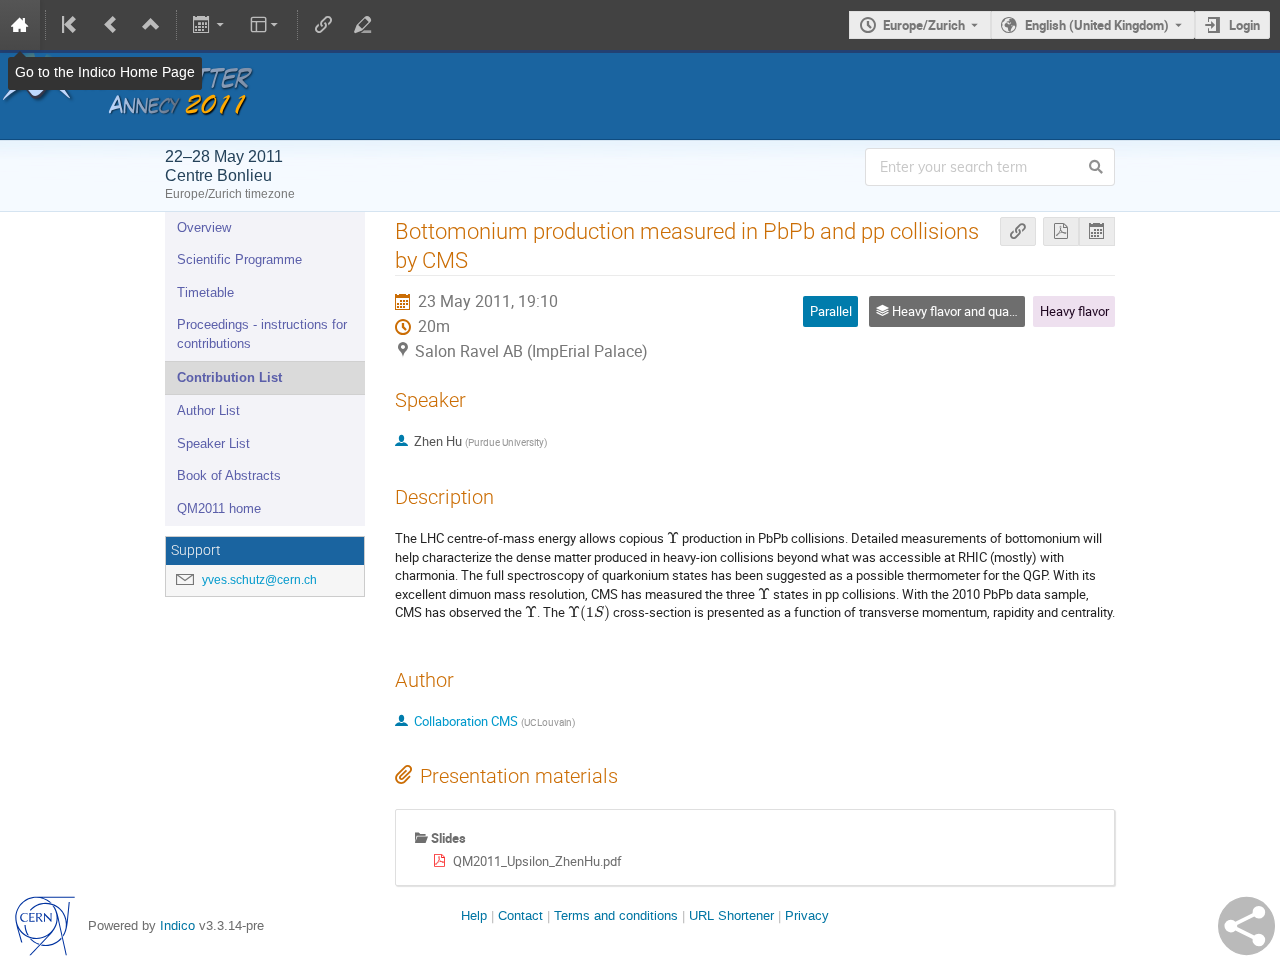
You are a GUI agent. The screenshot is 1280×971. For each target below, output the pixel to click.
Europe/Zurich (924, 25)
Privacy (807, 915)
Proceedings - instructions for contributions (262, 334)
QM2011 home (219, 508)
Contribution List (229, 377)
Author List (208, 410)
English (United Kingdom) (1097, 25)
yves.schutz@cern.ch (259, 580)
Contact (520, 915)
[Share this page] (1246, 926)
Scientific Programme (239, 259)
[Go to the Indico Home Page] (20, 25)
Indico (177, 925)
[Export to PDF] (1061, 231)
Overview (204, 227)
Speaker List (213, 443)
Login (1244, 25)
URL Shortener (731, 915)
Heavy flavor (1074, 311)
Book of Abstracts (229, 475)
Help (474, 915)
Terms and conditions (616, 915)
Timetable (205, 292)
